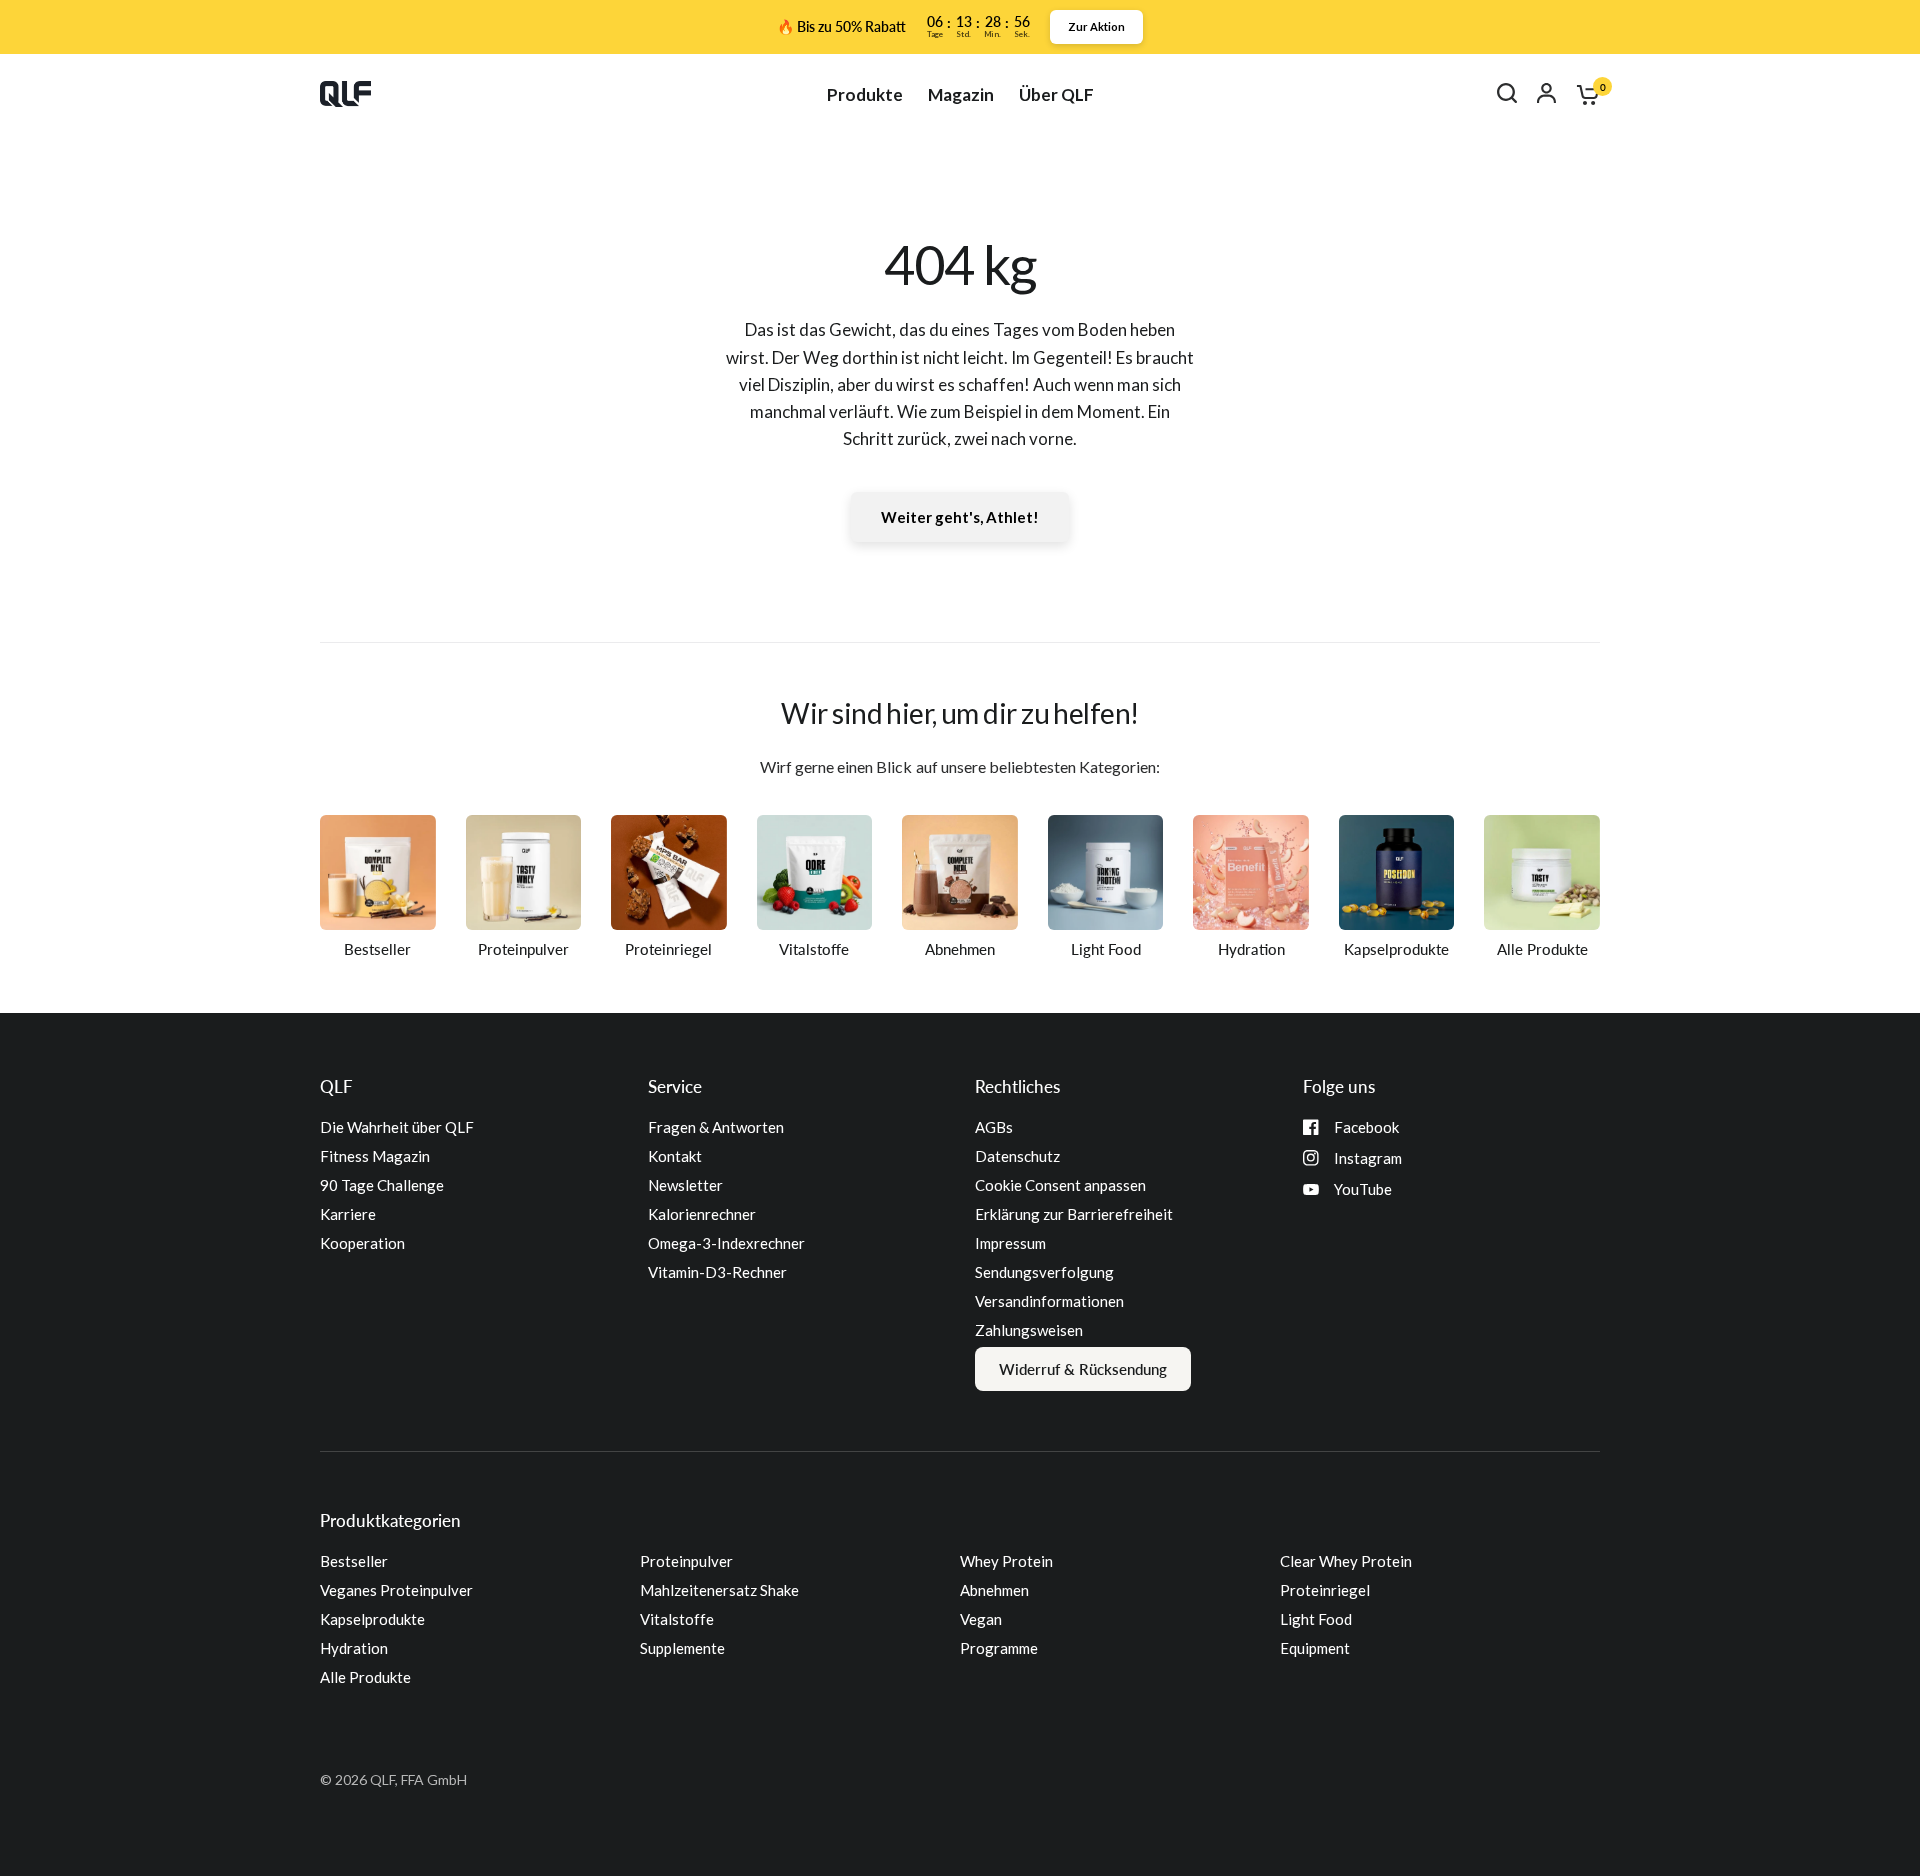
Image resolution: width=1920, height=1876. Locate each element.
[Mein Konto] (1546, 93)
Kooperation (362, 1243)
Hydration (354, 1648)
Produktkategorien (390, 1520)
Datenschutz (1017, 1156)
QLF (336, 1086)
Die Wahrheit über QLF (397, 1127)
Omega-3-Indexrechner (726, 1243)
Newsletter (685, 1185)
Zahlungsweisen (1029, 1330)
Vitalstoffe (677, 1619)
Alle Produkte (365, 1677)
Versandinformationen (1049, 1301)
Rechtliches (1017, 1086)
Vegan (981, 1619)
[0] (1583, 94)
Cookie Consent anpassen (1060, 1185)
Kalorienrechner (702, 1214)
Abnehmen (994, 1590)
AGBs (994, 1127)
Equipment (1315, 1648)
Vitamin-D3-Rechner (717, 1272)
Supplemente (682, 1648)
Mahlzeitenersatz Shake (719, 1590)
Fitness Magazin (375, 1156)
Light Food (1316, 1619)
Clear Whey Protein (1346, 1561)
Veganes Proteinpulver (396, 1590)
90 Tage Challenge (382, 1185)
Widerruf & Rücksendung (1083, 1369)
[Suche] (1507, 93)
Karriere (348, 1214)
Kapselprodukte (372, 1619)
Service (675, 1086)
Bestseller (354, 1561)
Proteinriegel (1325, 1590)
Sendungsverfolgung (1044, 1272)
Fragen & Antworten (716, 1127)
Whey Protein (1006, 1561)
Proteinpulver (686, 1561)
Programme (999, 1648)
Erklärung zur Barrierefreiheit (1074, 1214)
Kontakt (675, 1156)
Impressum (1010, 1243)
